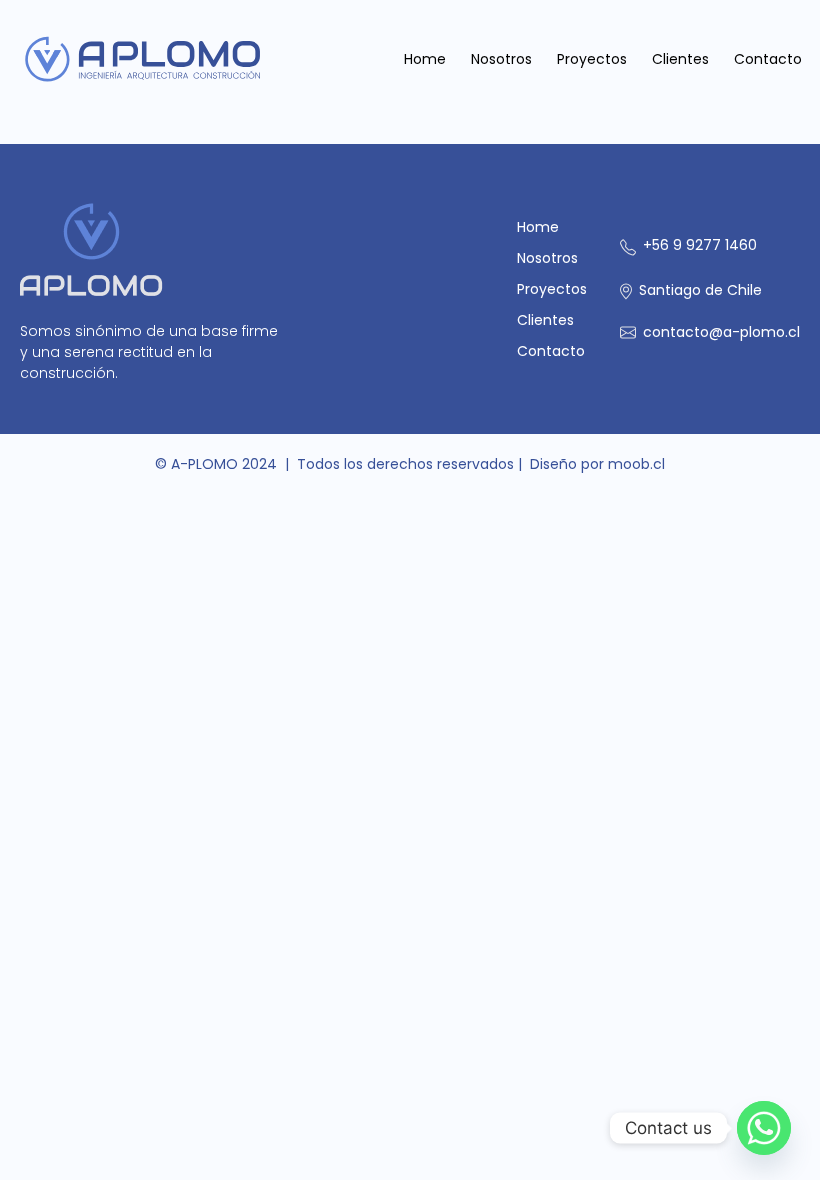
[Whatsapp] (764, 1128)
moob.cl (636, 464)
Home (425, 59)
